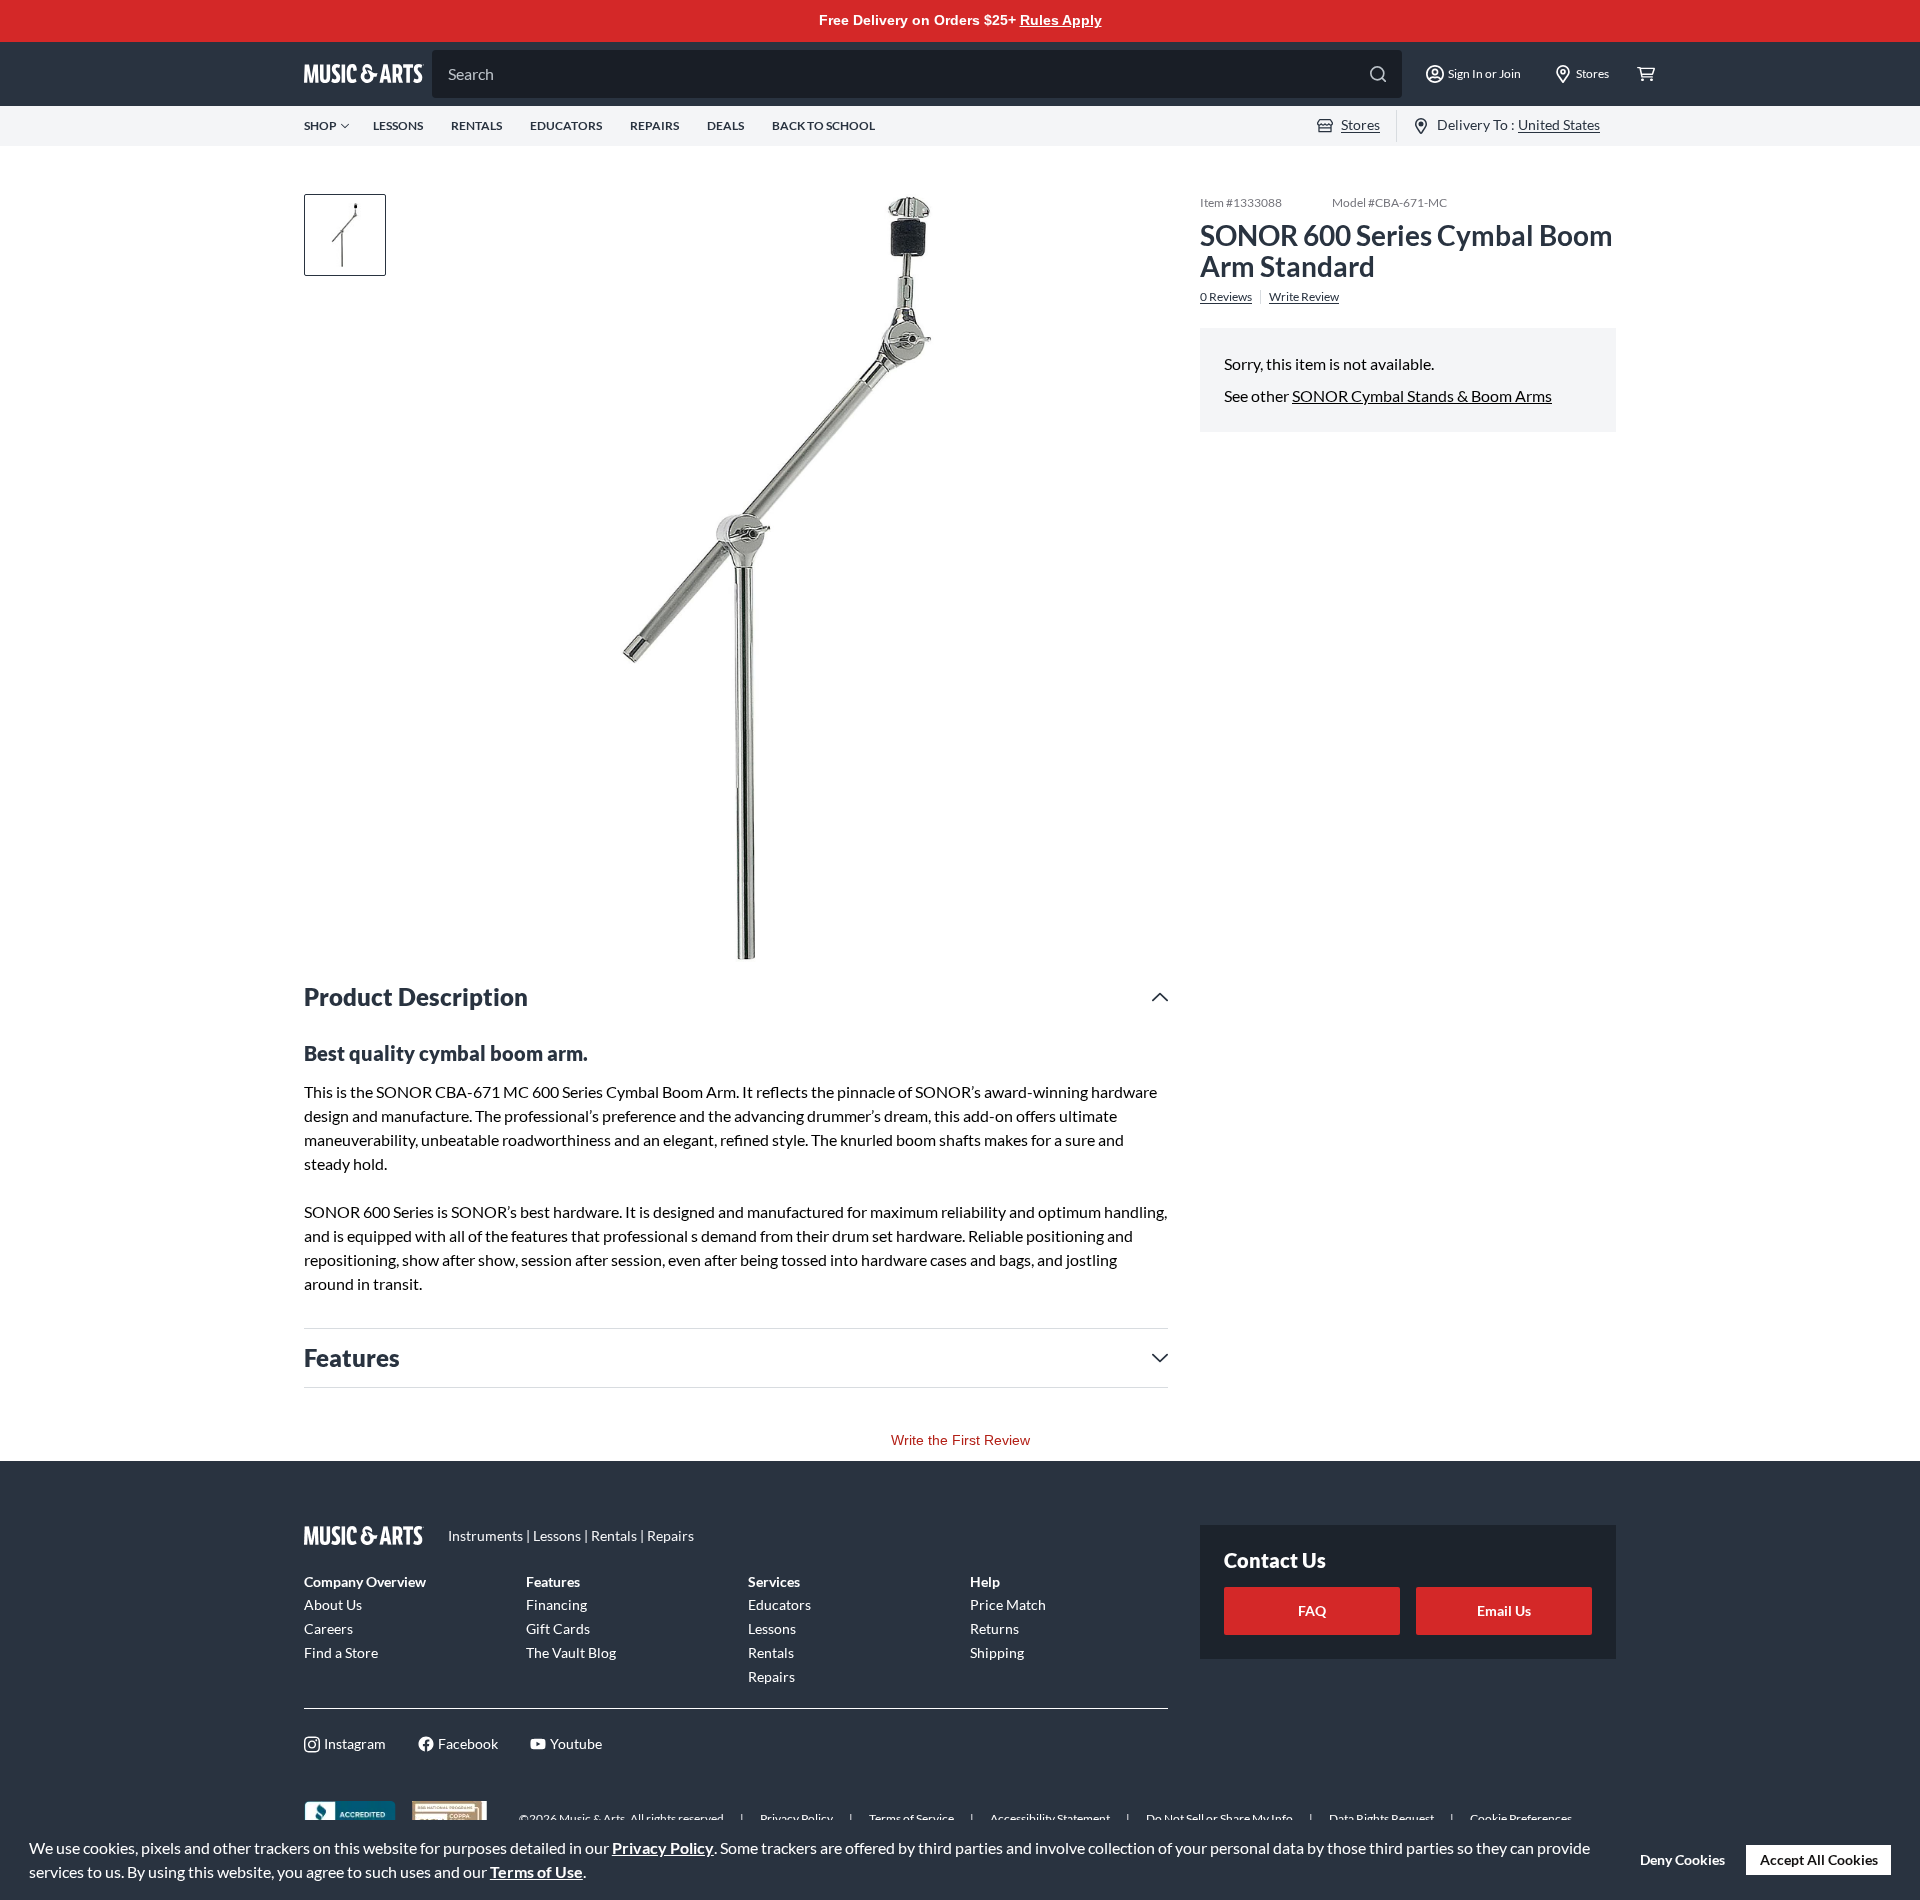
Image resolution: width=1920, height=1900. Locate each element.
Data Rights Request (1381, 1818)
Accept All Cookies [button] (1819, 1859)
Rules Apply (1061, 20)
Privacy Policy (663, 1847)
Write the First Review (960, 1440)
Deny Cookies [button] (1682, 1859)
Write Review (1304, 296)
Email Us (1504, 1610)
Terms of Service (911, 1818)
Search (471, 73)
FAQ (1312, 1610)
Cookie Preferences (1521, 1818)
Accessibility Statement (1050, 1818)
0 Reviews (1226, 296)
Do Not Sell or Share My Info (1219, 1818)
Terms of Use (536, 1871)
